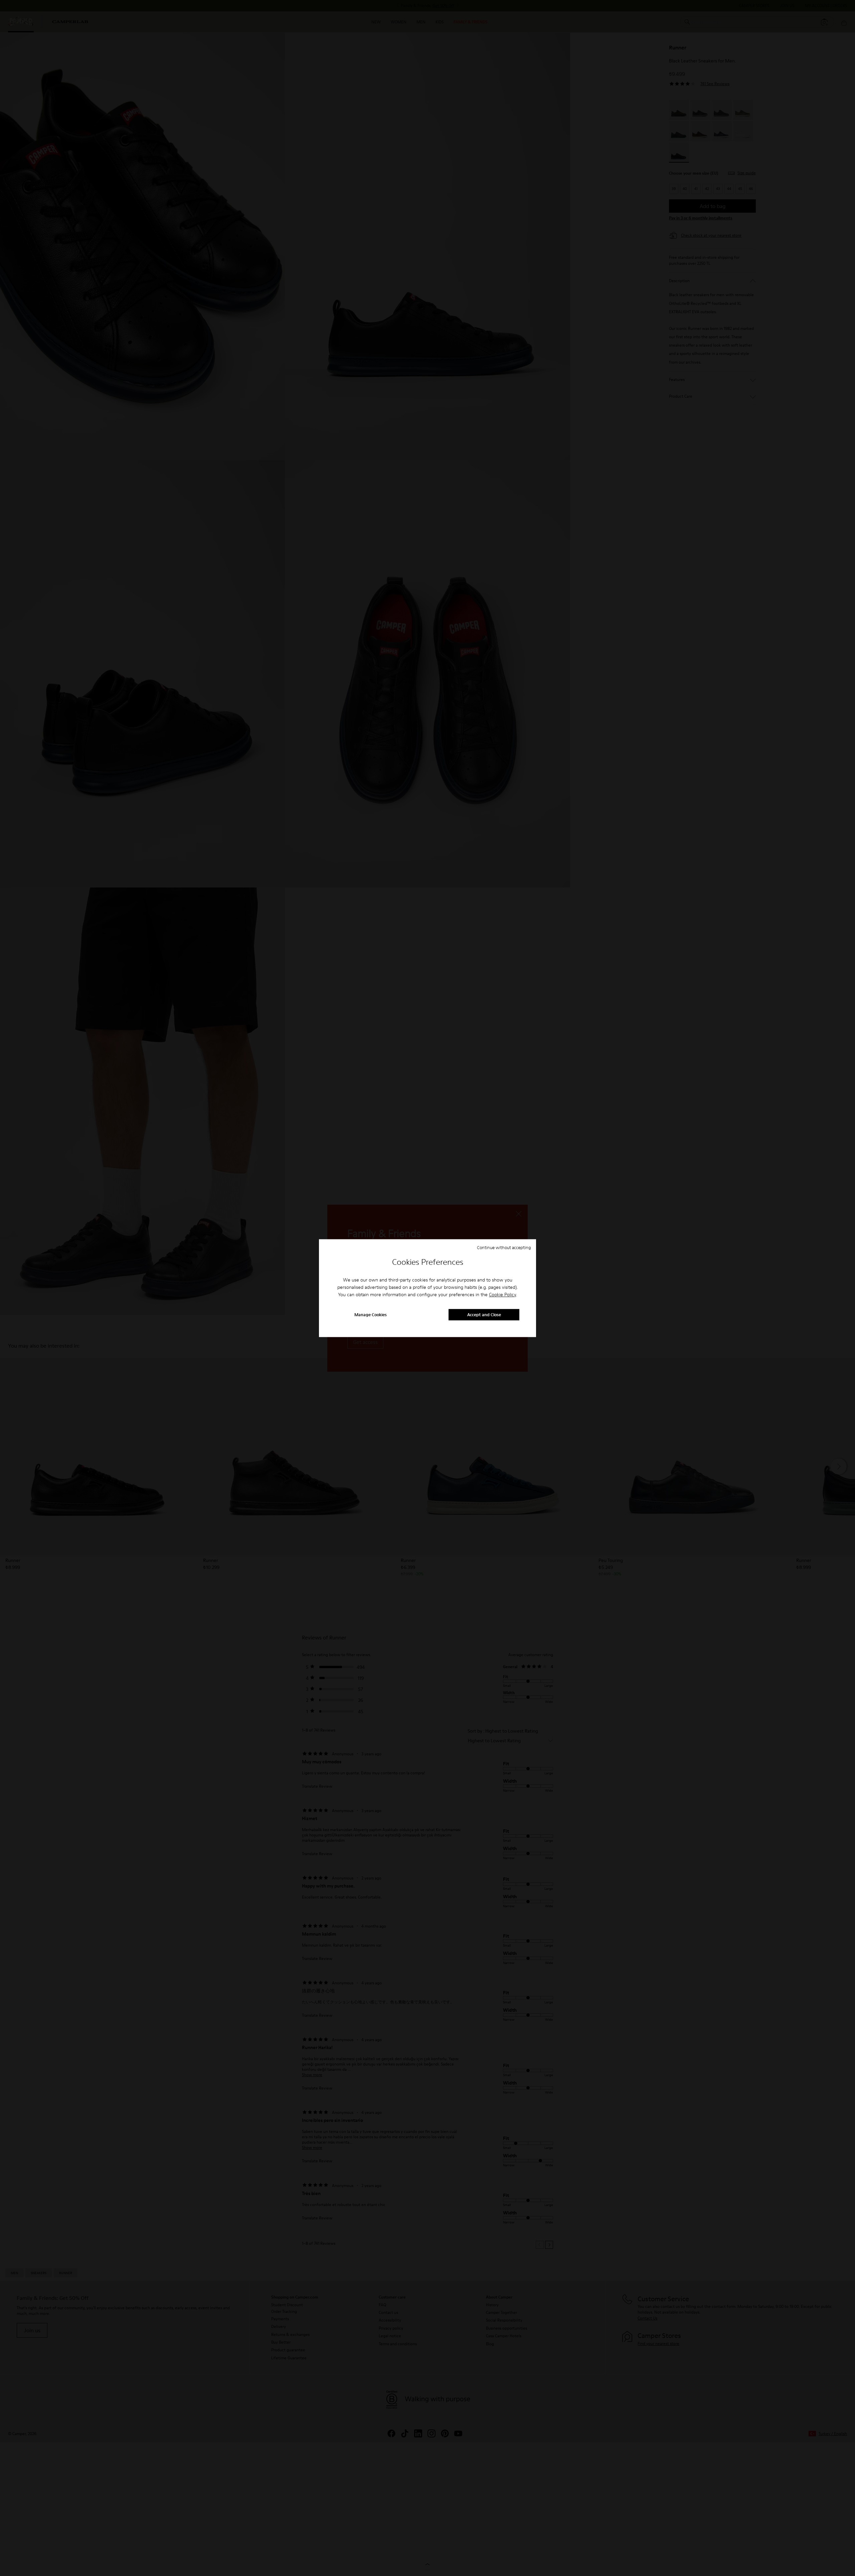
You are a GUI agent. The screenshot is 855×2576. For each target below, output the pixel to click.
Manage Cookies (371, 1315)
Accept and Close (484, 1315)
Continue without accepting (504, 1247)
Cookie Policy (502, 1295)
